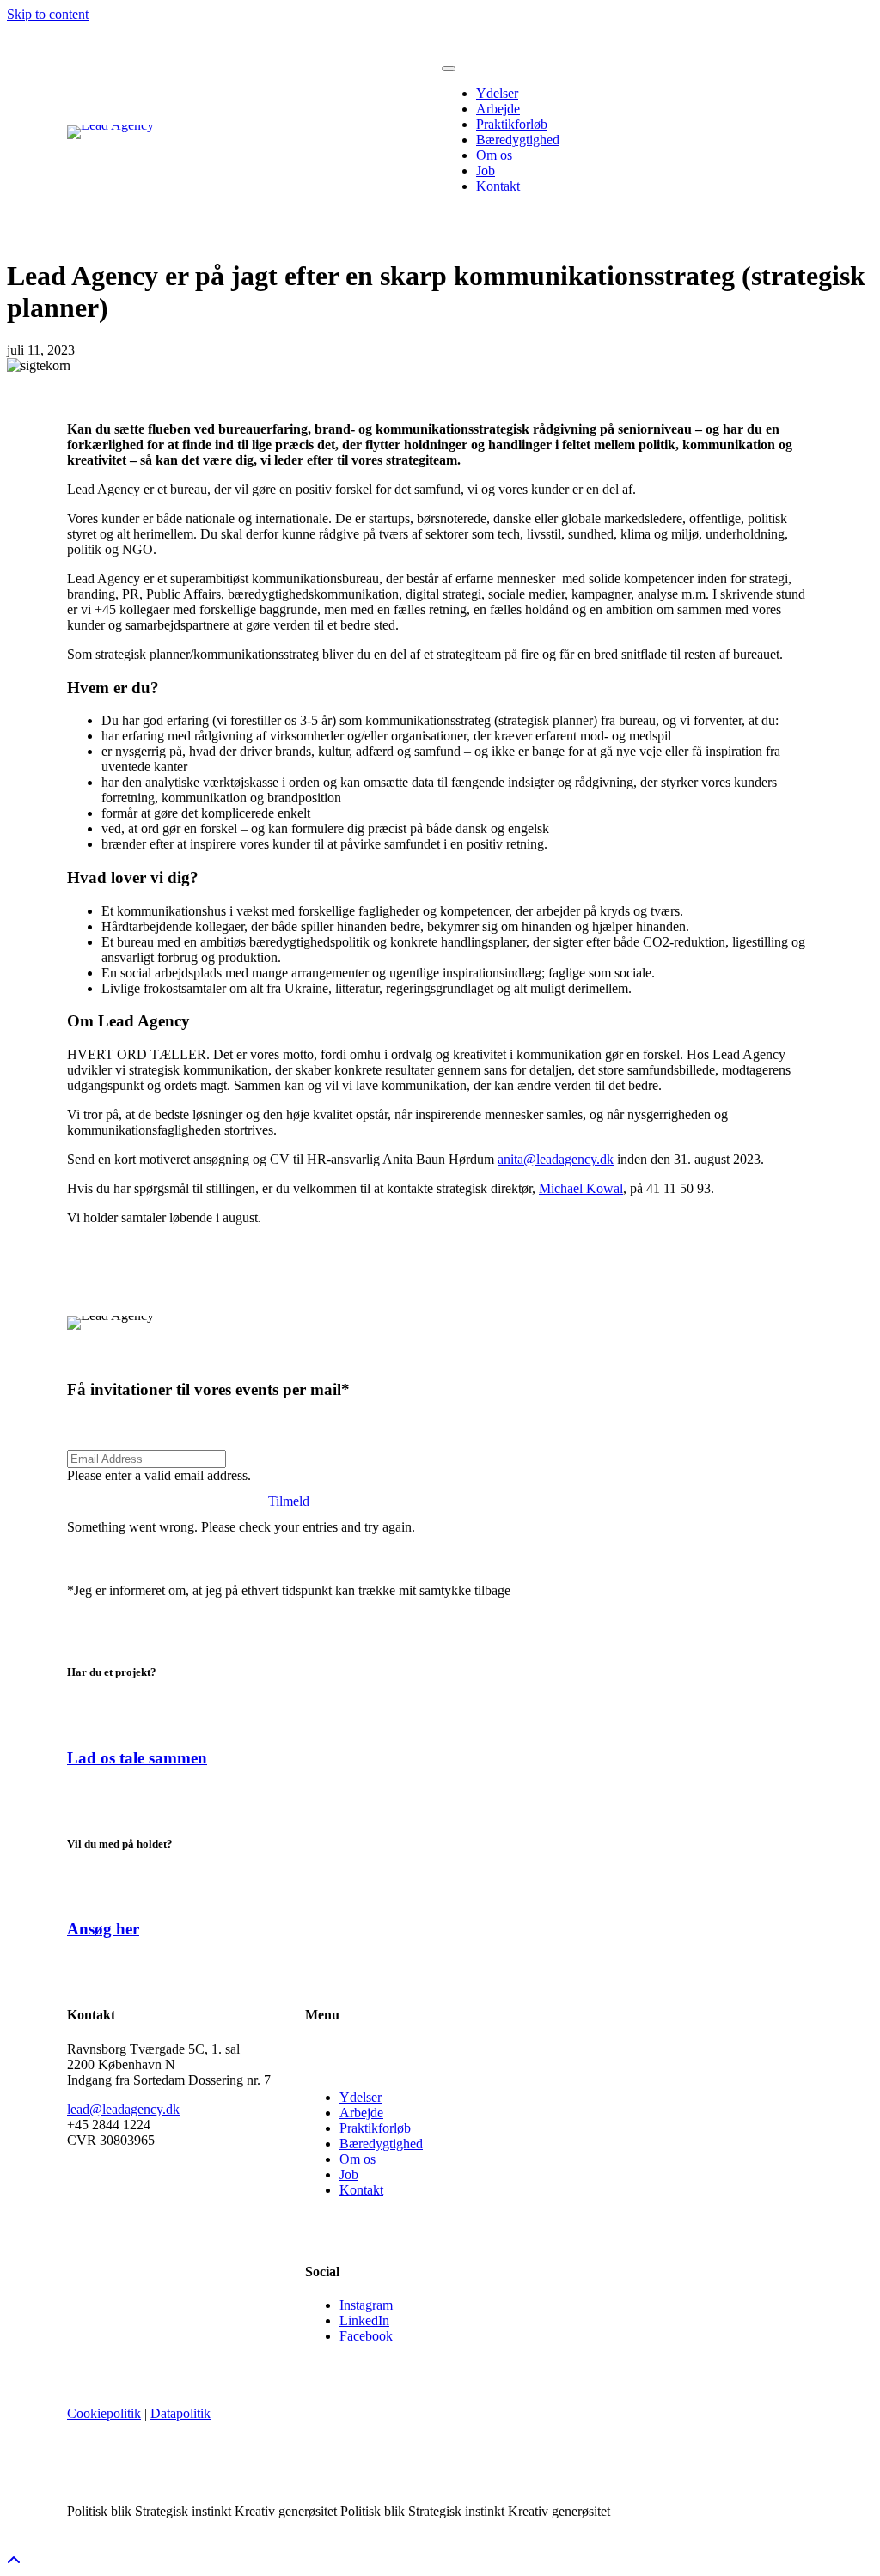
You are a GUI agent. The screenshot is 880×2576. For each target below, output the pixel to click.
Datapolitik (180, 2413)
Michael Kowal (581, 1188)
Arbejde (361, 2113)
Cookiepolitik (104, 2413)
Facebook (366, 2336)
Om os (357, 2159)
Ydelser (361, 2097)
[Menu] (449, 69)
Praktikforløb (375, 2128)
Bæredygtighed (381, 2144)
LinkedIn (364, 2320)
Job (349, 2174)
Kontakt (361, 2190)
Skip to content (48, 14)
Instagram (366, 2305)
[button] (289, 1501)
